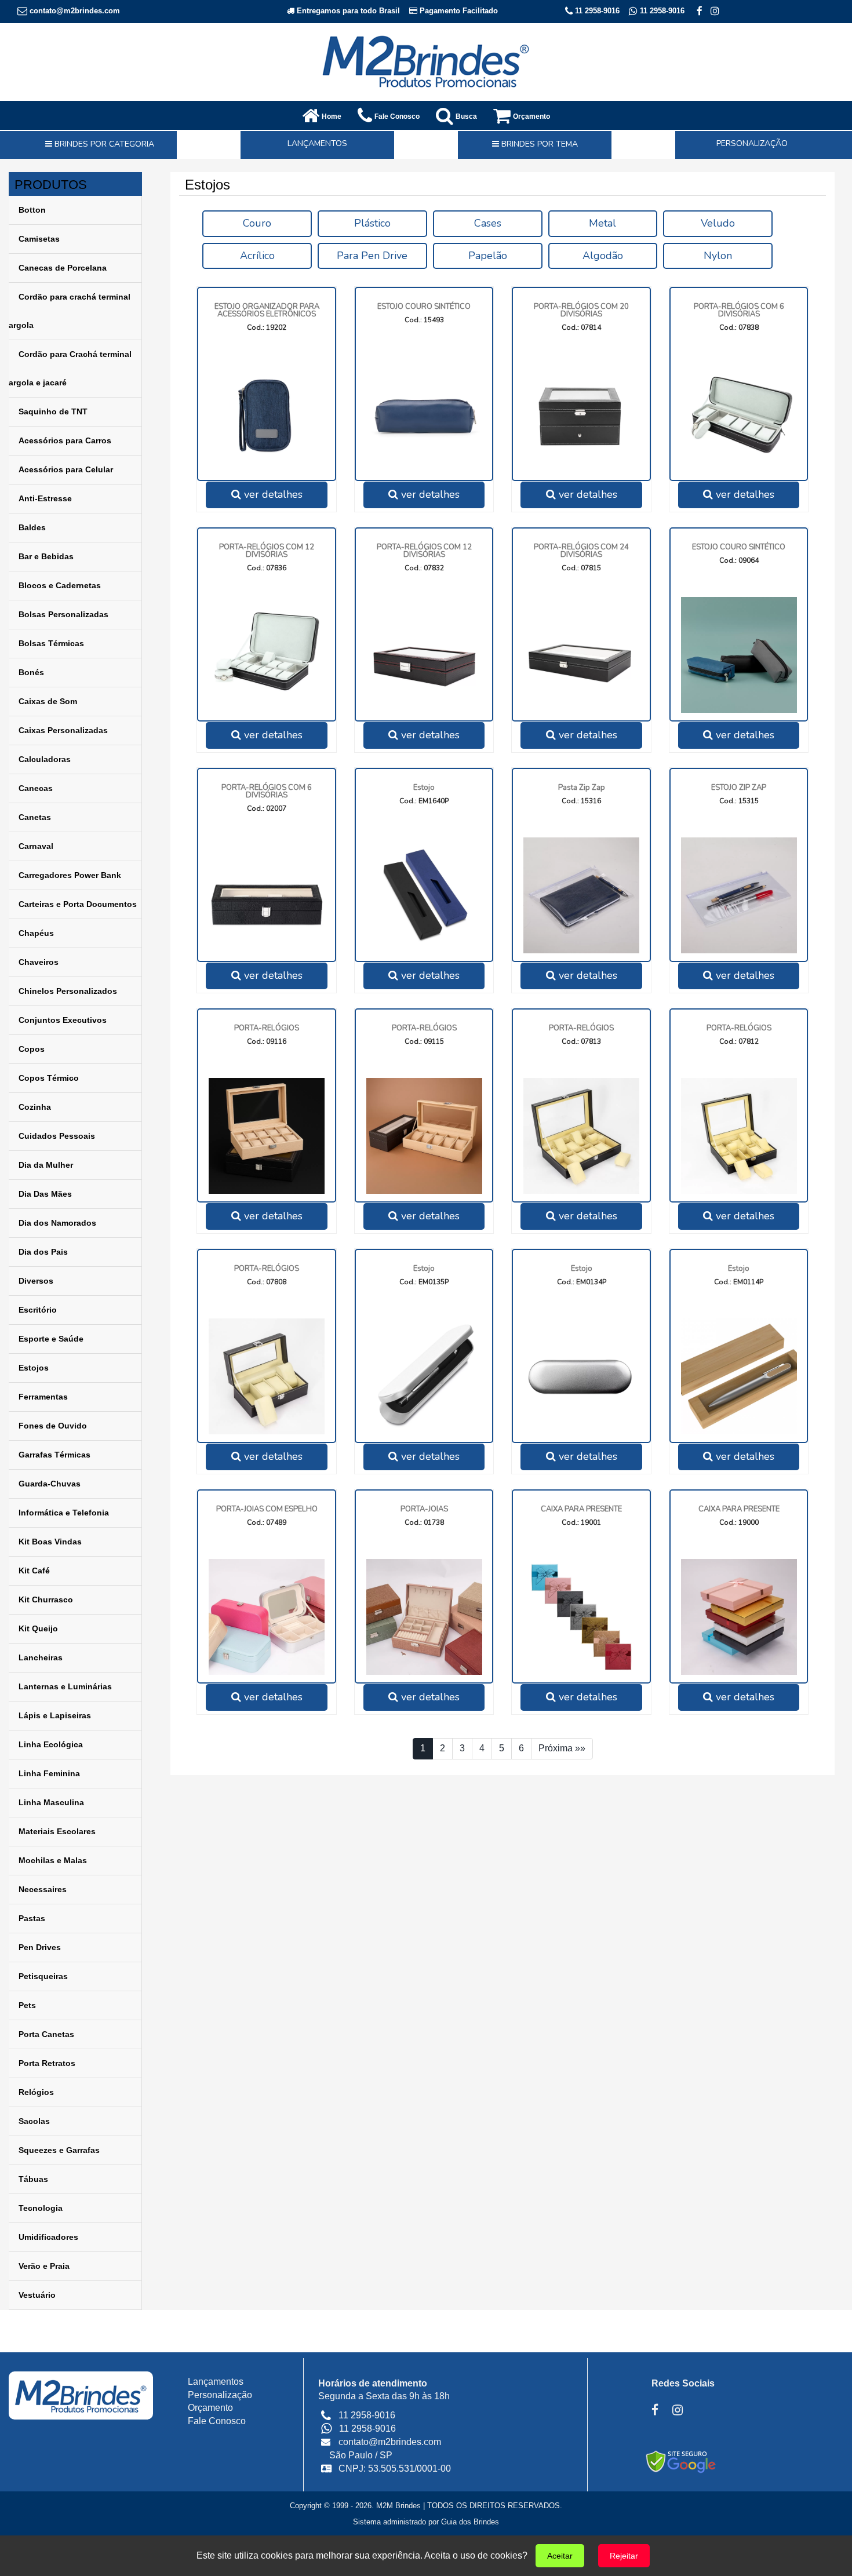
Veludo (718, 223)
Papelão (488, 256)
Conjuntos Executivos (63, 1020)
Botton (32, 210)
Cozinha (35, 1107)
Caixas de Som (48, 701)
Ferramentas (43, 1397)
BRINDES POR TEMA (538, 144)
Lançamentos (216, 2382)
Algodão (603, 256)
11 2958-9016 (596, 11)
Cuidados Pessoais (57, 1136)
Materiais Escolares (57, 1831)
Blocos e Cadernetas (60, 585)
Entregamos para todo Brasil (347, 11)
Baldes (32, 527)
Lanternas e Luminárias (65, 1686)
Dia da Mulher (46, 1165)
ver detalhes (272, 494)
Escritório (38, 1310)
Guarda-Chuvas (50, 1484)
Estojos (34, 1368)
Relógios (36, 2092)
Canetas (35, 817)
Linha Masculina (51, 1802)
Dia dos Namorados (57, 1223)
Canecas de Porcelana (63, 268)
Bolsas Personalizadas (63, 614)
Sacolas (34, 2121)
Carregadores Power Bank (70, 875)
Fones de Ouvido (53, 1426)
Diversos (36, 1281)
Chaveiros (39, 962)
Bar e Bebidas (46, 556)
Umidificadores (48, 2237)
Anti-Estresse (45, 498)
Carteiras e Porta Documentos (78, 904)
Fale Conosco (217, 2421)
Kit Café (34, 1571)
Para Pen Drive (372, 256)
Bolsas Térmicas (51, 643)
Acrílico (257, 256)
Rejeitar (624, 2556)
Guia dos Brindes (470, 2522)
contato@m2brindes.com (74, 11)
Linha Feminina (49, 1773)
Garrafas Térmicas (54, 1455)
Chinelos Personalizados (68, 991)
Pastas (32, 1918)
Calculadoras (45, 759)
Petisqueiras (43, 1976)
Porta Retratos (47, 2063)
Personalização (220, 2395)
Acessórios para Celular (66, 469)
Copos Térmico (49, 1078)
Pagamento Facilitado (458, 11)
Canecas (36, 788)
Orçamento (210, 2408)
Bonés (31, 672)
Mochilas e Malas (53, 1860)
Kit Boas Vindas (50, 1542)
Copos (32, 1049)
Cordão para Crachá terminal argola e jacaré (70, 368)
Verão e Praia (44, 2266)
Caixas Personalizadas (63, 730)
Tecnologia (41, 2208)
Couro (257, 223)
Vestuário (37, 2295)
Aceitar (560, 2556)
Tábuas (33, 2179)
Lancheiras (41, 1657)
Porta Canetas (46, 2034)
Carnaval (36, 846)
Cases (488, 223)
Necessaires (43, 1889)
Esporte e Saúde (51, 1339)
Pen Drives (40, 1947)
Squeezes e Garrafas (59, 2150)
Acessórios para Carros (65, 440)
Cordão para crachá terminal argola (70, 311)
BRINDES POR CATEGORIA (103, 144)
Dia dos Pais (43, 1252)
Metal (602, 223)
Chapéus (36, 933)
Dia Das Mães (45, 1194)
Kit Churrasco (46, 1599)
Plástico (372, 223)
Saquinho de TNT (53, 411)
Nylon (718, 256)
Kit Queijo (38, 1628)
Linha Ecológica (51, 1744)
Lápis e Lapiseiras (55, 1715)
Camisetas (39, 239)
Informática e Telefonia (64, 1513)
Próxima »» (562, 1748)
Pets (27, 2005)
